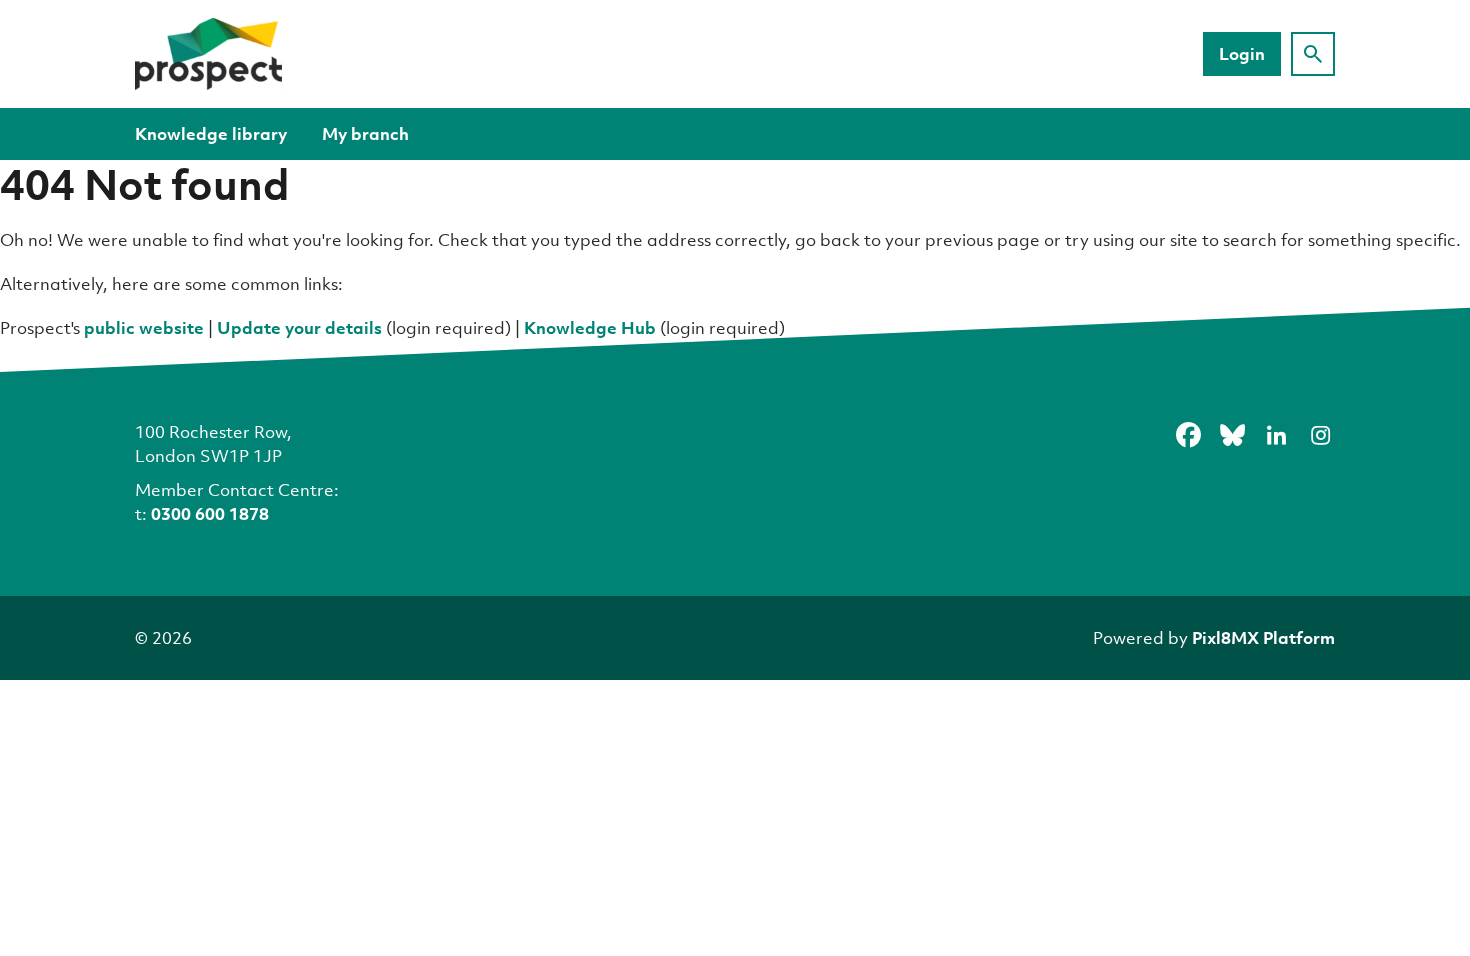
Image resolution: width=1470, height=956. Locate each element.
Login (1242, 53)
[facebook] (1188, 435)
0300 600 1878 (210, 513)
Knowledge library (211, 133)
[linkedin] (1276, 435)
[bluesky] (1232, 435)
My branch (365, 133)
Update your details (299, 327)
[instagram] (1320, 435)
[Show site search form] (1313, 54)
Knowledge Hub (590, 327)
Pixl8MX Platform (1263, 637)
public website (144, 327)
